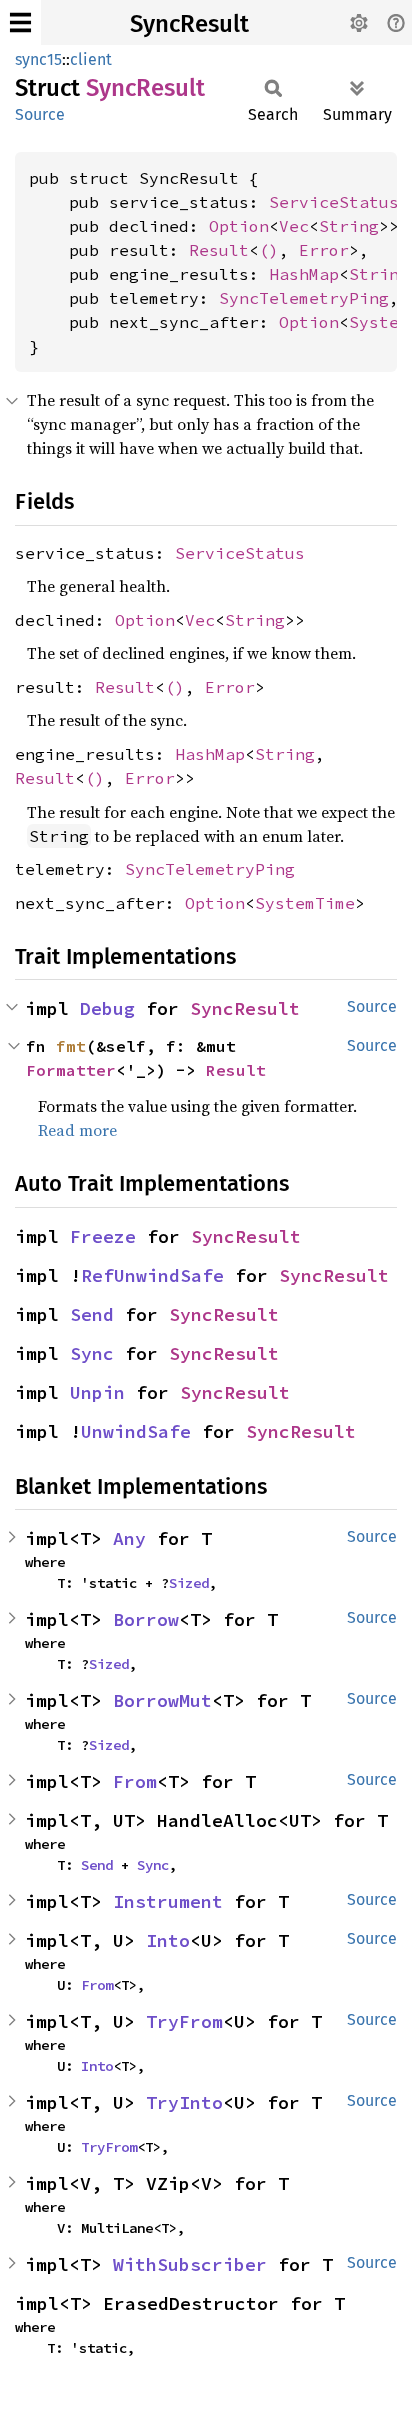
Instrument (168, 1901)
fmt (71, 1046)
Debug (107, 1008)
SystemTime (305, 903)
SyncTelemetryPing (304, 298)
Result (219, 250)
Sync (92, 1353)
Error (324, 250)
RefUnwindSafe (152, 1275)
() (269, 250)
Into (168, 1940)
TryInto (184, 2102)
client (91, 59)
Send (92, 1314)
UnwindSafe (136, 1431)
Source (40, 114)
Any (129, 1538)
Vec (294, 226)
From (135, 1781)
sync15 (38, 59)
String (349, 226)
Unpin (97, 1392)
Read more (77, 1130)
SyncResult (189, 24)
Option (239, 226)
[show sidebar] (20, 22)
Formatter (71, 1070)
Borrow (146, 1619)
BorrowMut (162, 1700)
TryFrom (184, 2021)
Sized (189, 1583)
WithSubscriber (190, 2264)
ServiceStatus (334, 202)
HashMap (304, 274)
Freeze (103, 1236)
